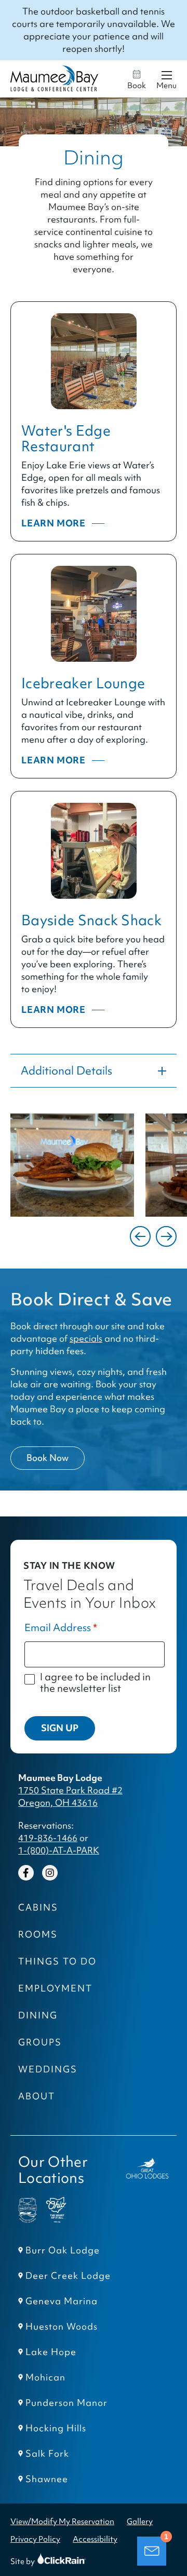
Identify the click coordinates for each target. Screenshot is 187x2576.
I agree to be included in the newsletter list (95, 1683)
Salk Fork (47, 2454)
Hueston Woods (62, 2327)
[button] (140, 1236)
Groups (40, 2042)
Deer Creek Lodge (68, 2276)
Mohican (45, 2377)
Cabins (38, 1907)
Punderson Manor (66, 2403)
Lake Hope (51, 2352)
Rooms (38, 1934)
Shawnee (47, 2479)
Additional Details (66, 1071)
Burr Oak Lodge (63, 2250)
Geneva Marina (62, 2301)
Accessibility (95, 2539)
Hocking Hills (56, 2428)
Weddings (48, 2069)
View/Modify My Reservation (62, 2521)
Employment (55, 1988)
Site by (32, 2561)
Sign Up (60, 1728)
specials (86, 1339)
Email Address (58, 1628)
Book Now (48, 1458)
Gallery (140, 2521)
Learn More (54, 524)
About (37, 2096)
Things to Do (57, 1961)
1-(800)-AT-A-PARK (59, 1850)
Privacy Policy (35, 2539)
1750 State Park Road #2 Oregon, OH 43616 (70, 1797)
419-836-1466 (48, 1838)
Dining (38, 2015)
